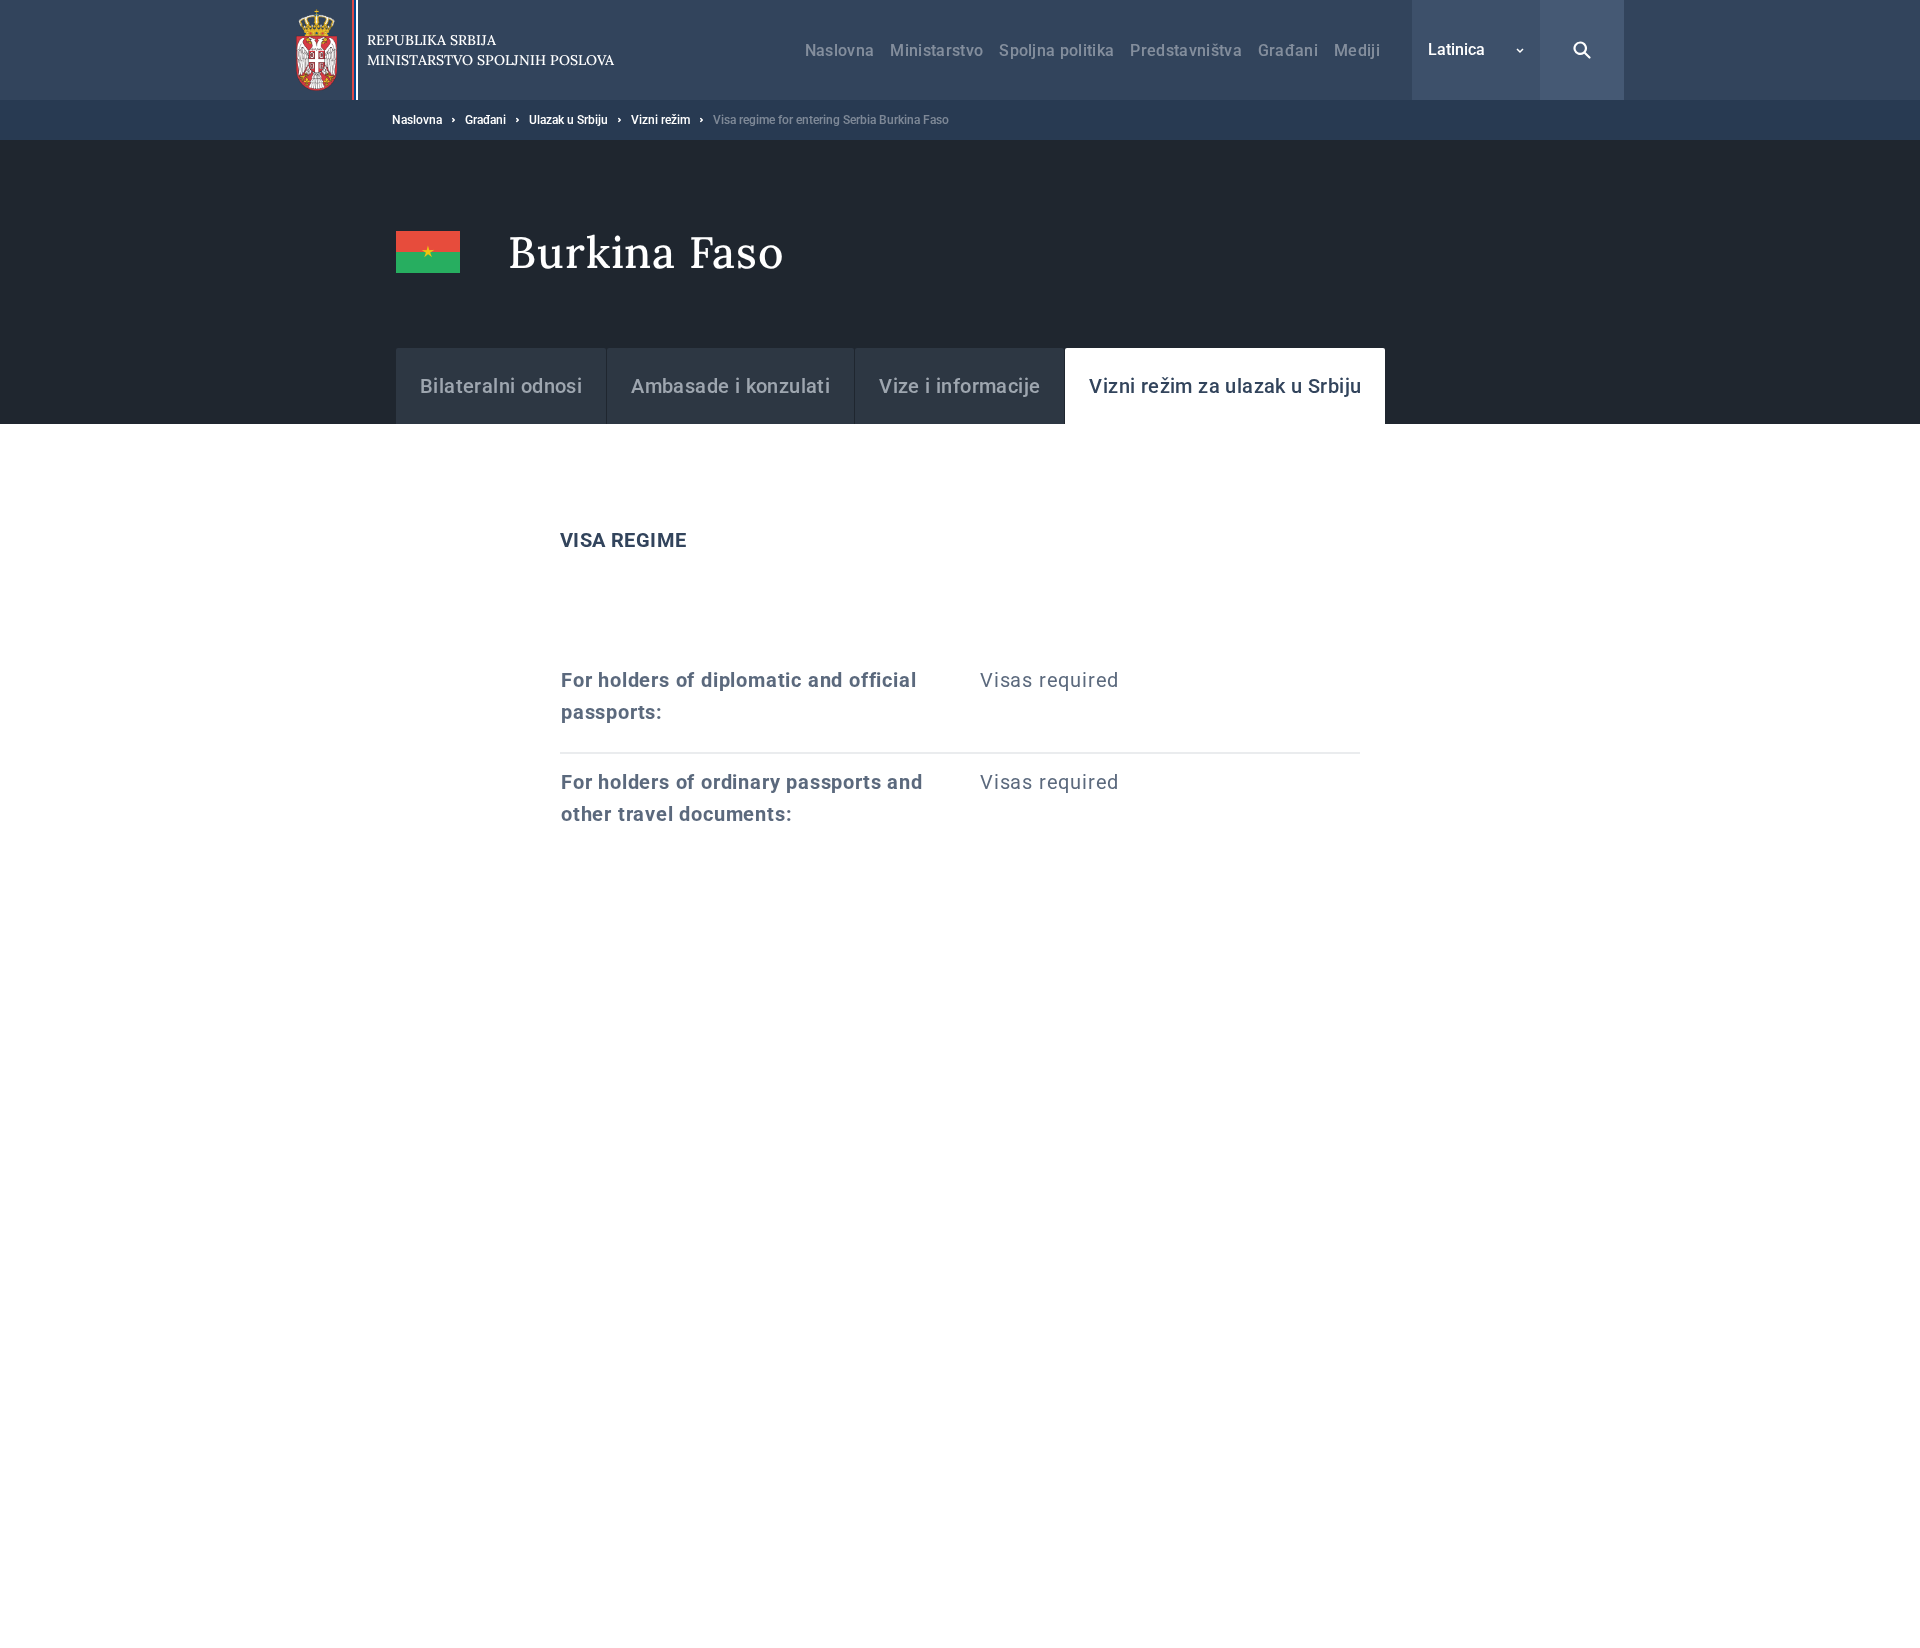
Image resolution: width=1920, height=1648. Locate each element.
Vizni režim (660, 120)
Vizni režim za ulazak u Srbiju (1225, 386)
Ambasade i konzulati (730, 386)
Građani (1288, 50)
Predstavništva (1185, 50)
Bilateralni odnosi (501, 386)
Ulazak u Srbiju (568, 120)
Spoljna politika (1056, 50)
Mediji (1357, 50)
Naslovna (840, 50)
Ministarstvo (936, 50)
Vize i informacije (959, 386)
